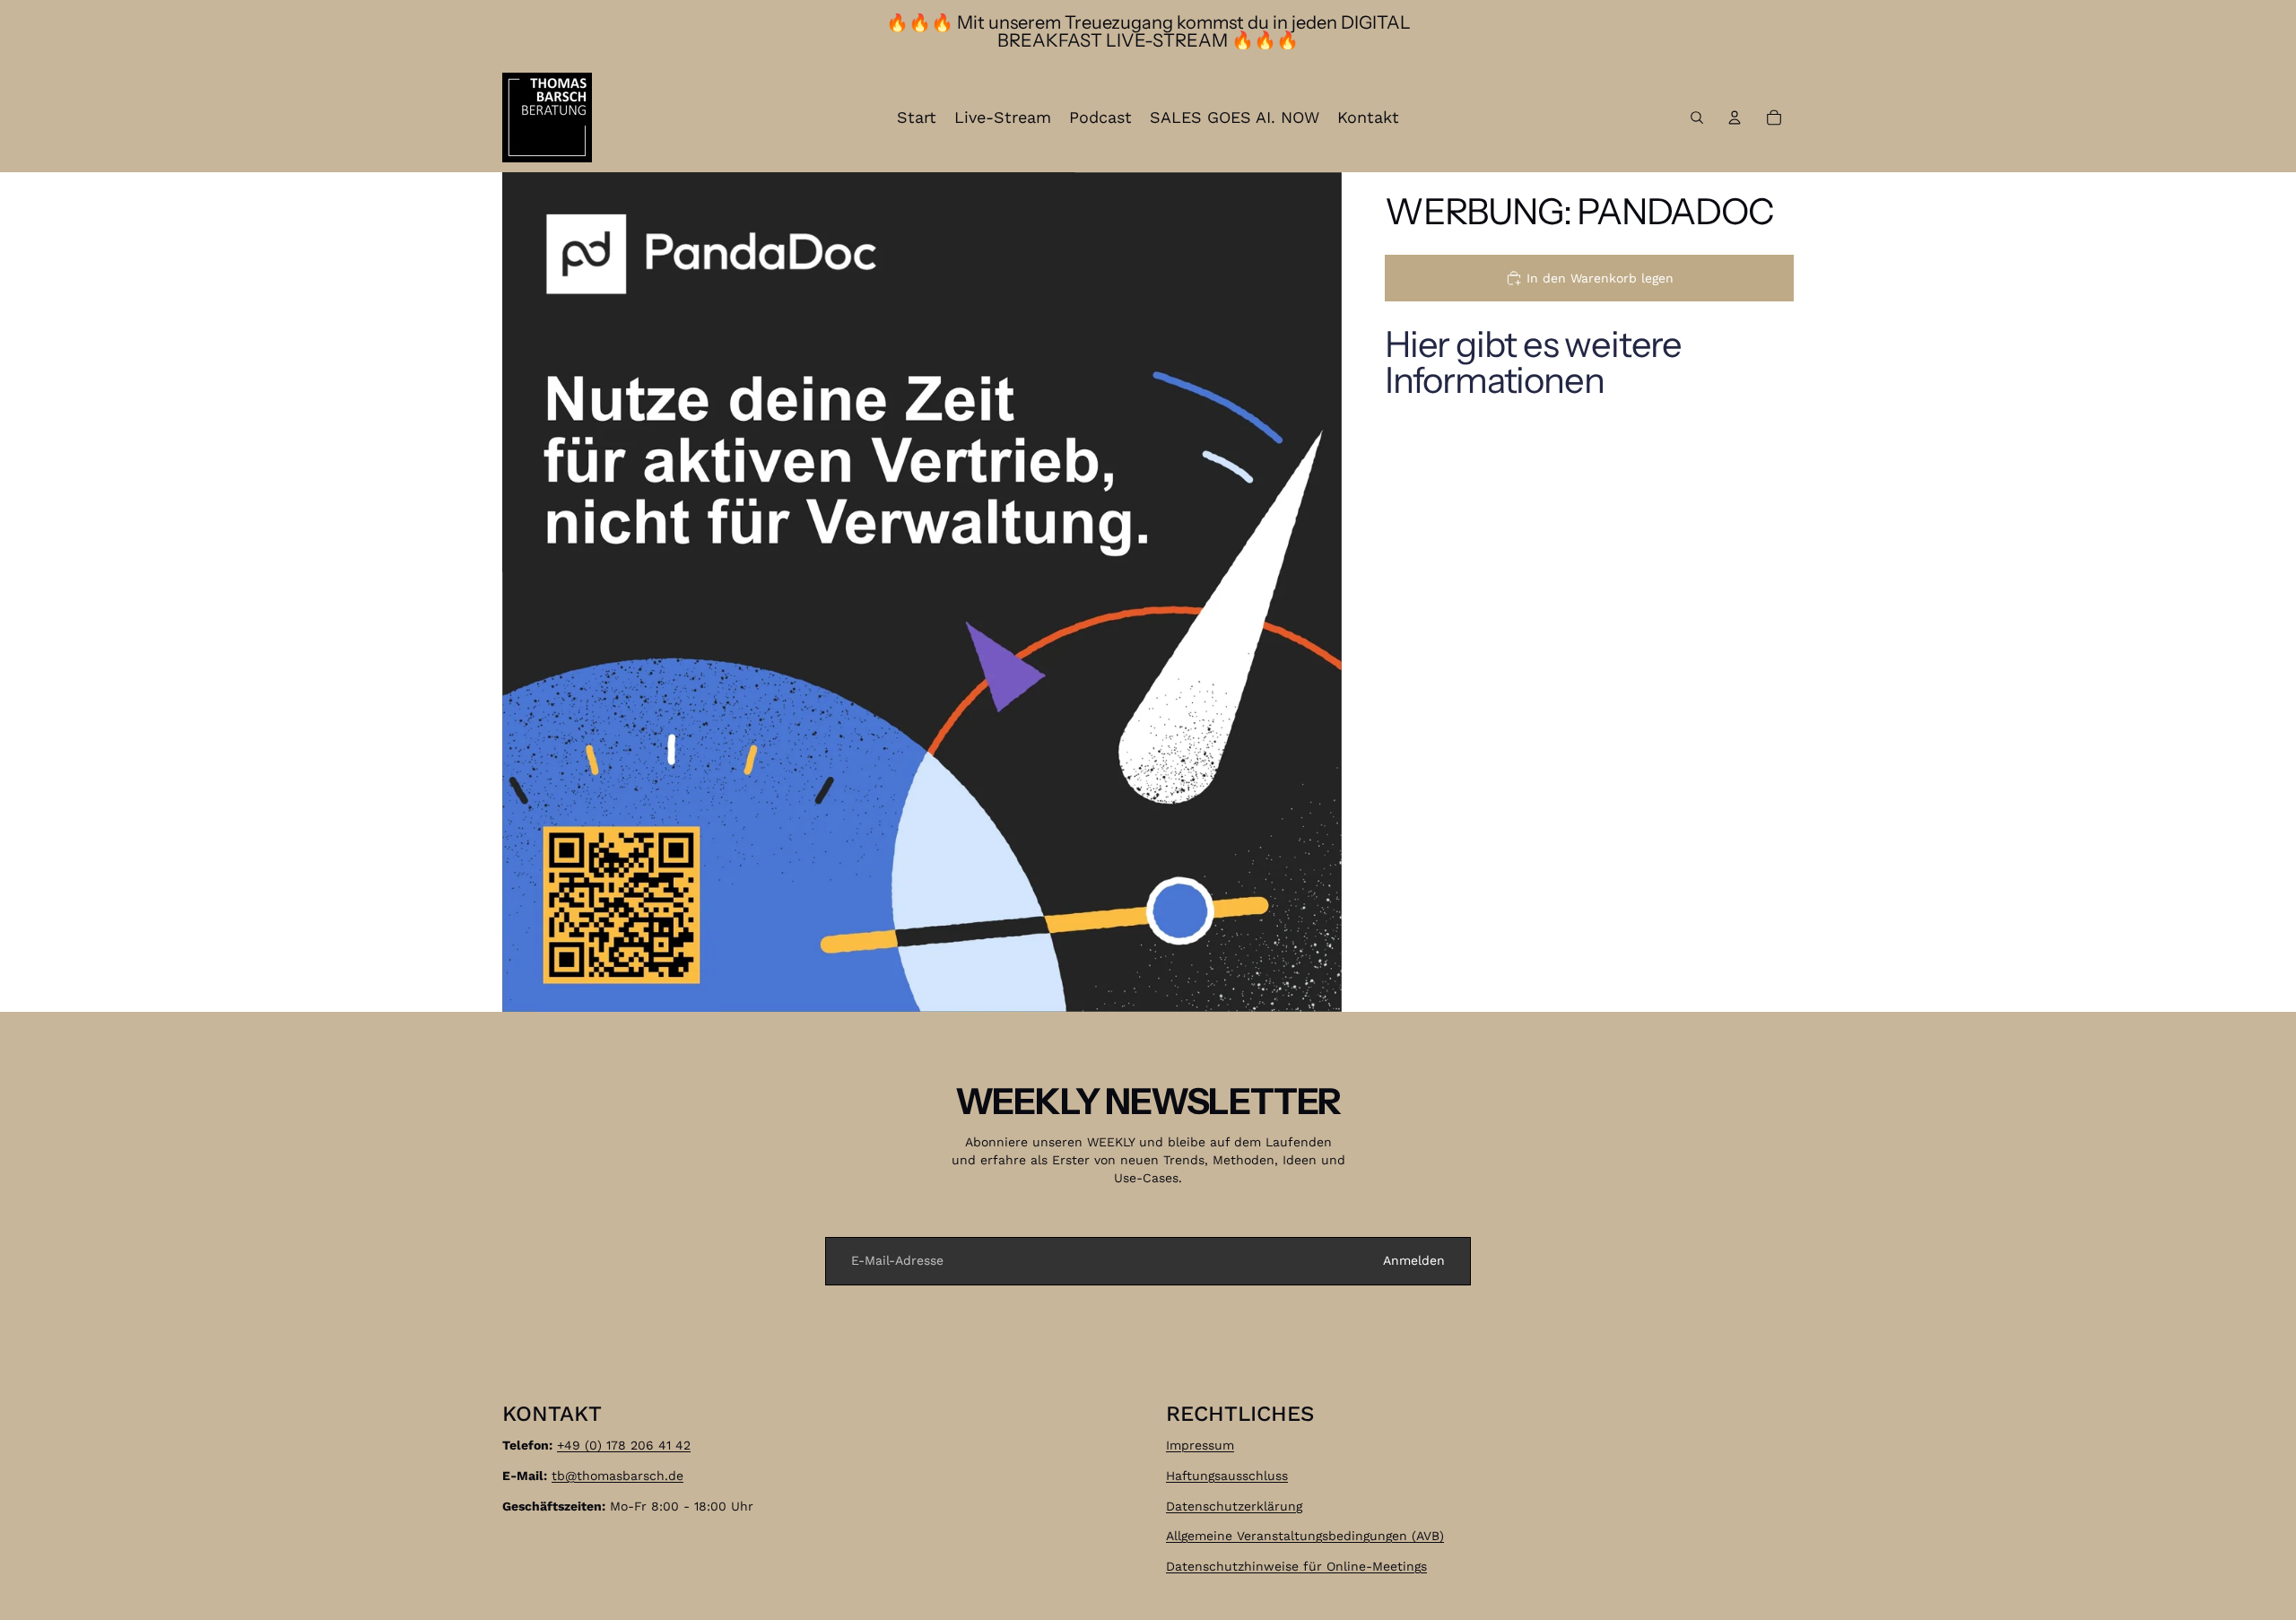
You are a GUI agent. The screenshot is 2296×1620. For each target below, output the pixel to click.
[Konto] (1735, 118)
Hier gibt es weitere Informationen (1533, 362)
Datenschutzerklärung (1234, 1505)
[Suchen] (1697, 118)
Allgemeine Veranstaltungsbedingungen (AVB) (1305, 1536)
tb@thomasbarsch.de (617, 1476)
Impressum (1200, 1445)
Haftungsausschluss (1227, 1476)
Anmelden (1414, 1260)
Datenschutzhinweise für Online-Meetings (1296, 1566)
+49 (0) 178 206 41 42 (624, 1445)
